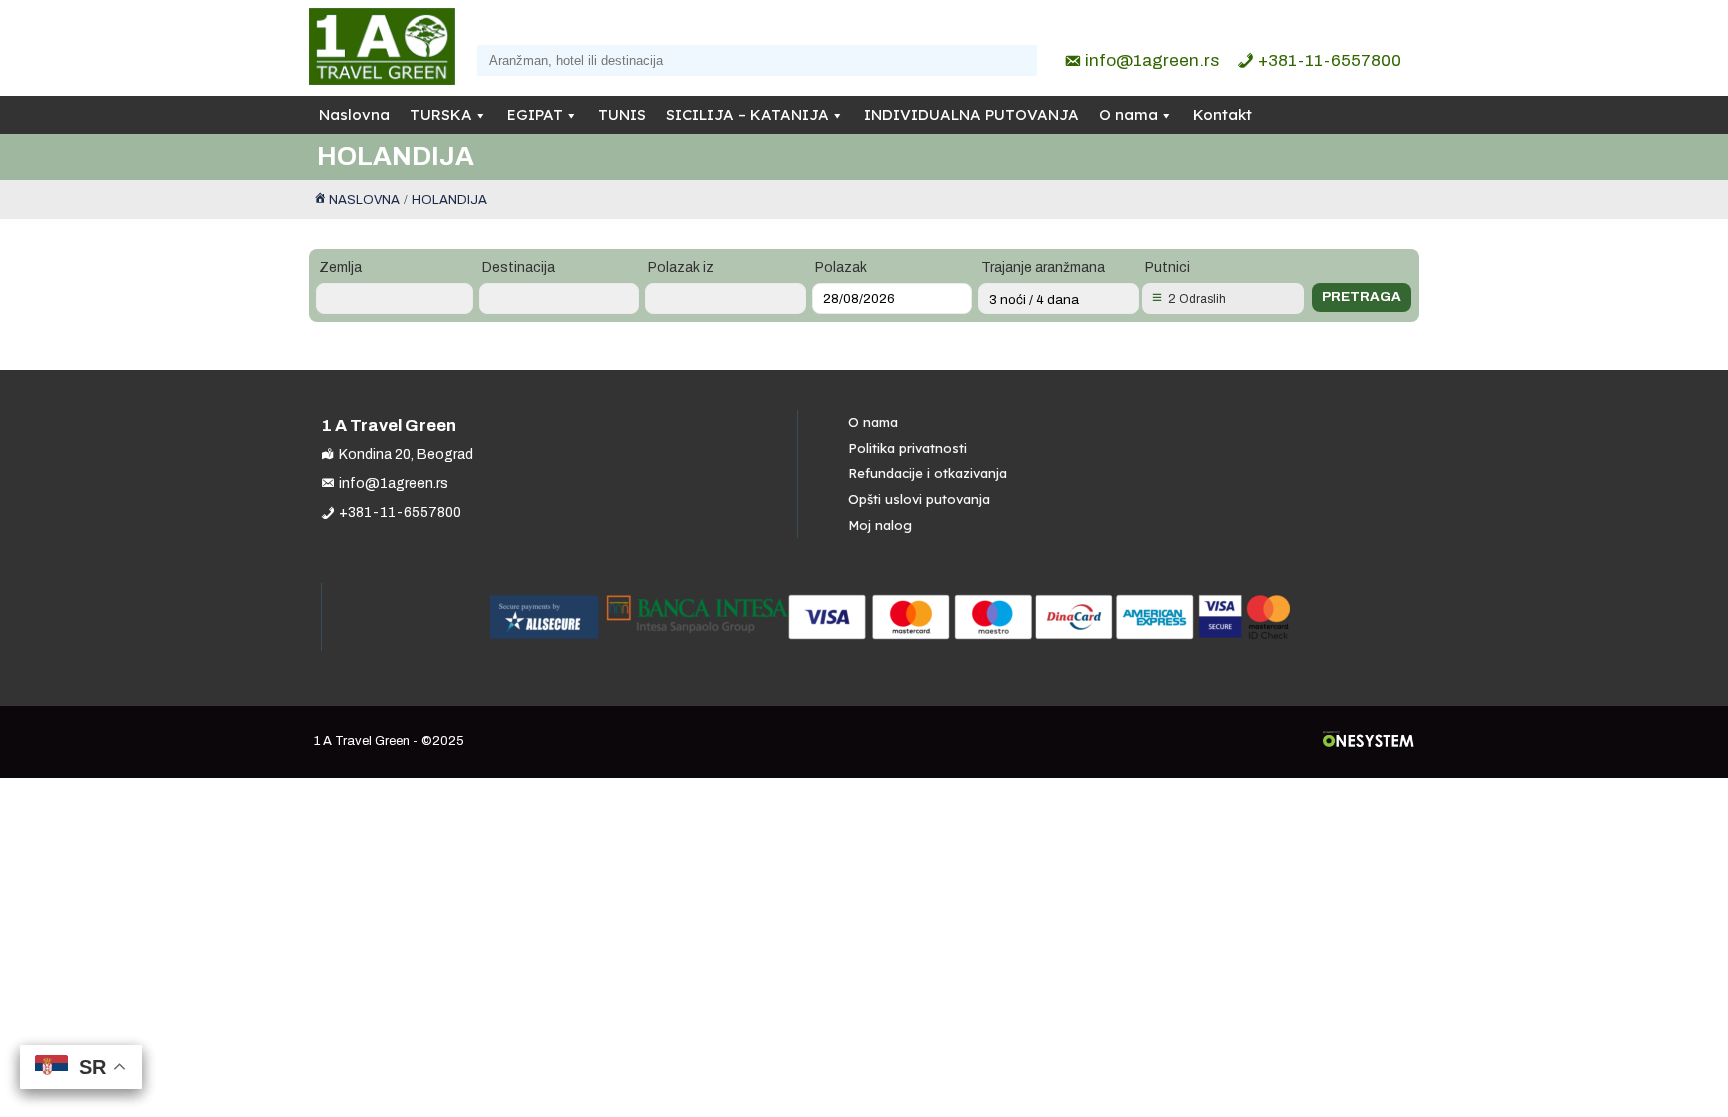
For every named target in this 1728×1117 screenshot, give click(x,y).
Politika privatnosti (907, 448)
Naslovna (354, 114)
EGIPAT (535, 114)
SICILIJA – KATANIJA (747, 114)
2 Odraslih (1197, 299)
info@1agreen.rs (1152, 60)
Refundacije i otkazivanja (927, 473)
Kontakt (1222, 114)
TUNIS (622, 114)
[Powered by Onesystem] (1368, 741)
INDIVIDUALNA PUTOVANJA (971, 114)
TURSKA (441, 114)
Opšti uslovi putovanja (919, 499)
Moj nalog (880, 525)
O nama (1128, 114)
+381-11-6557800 (1329, 60)
